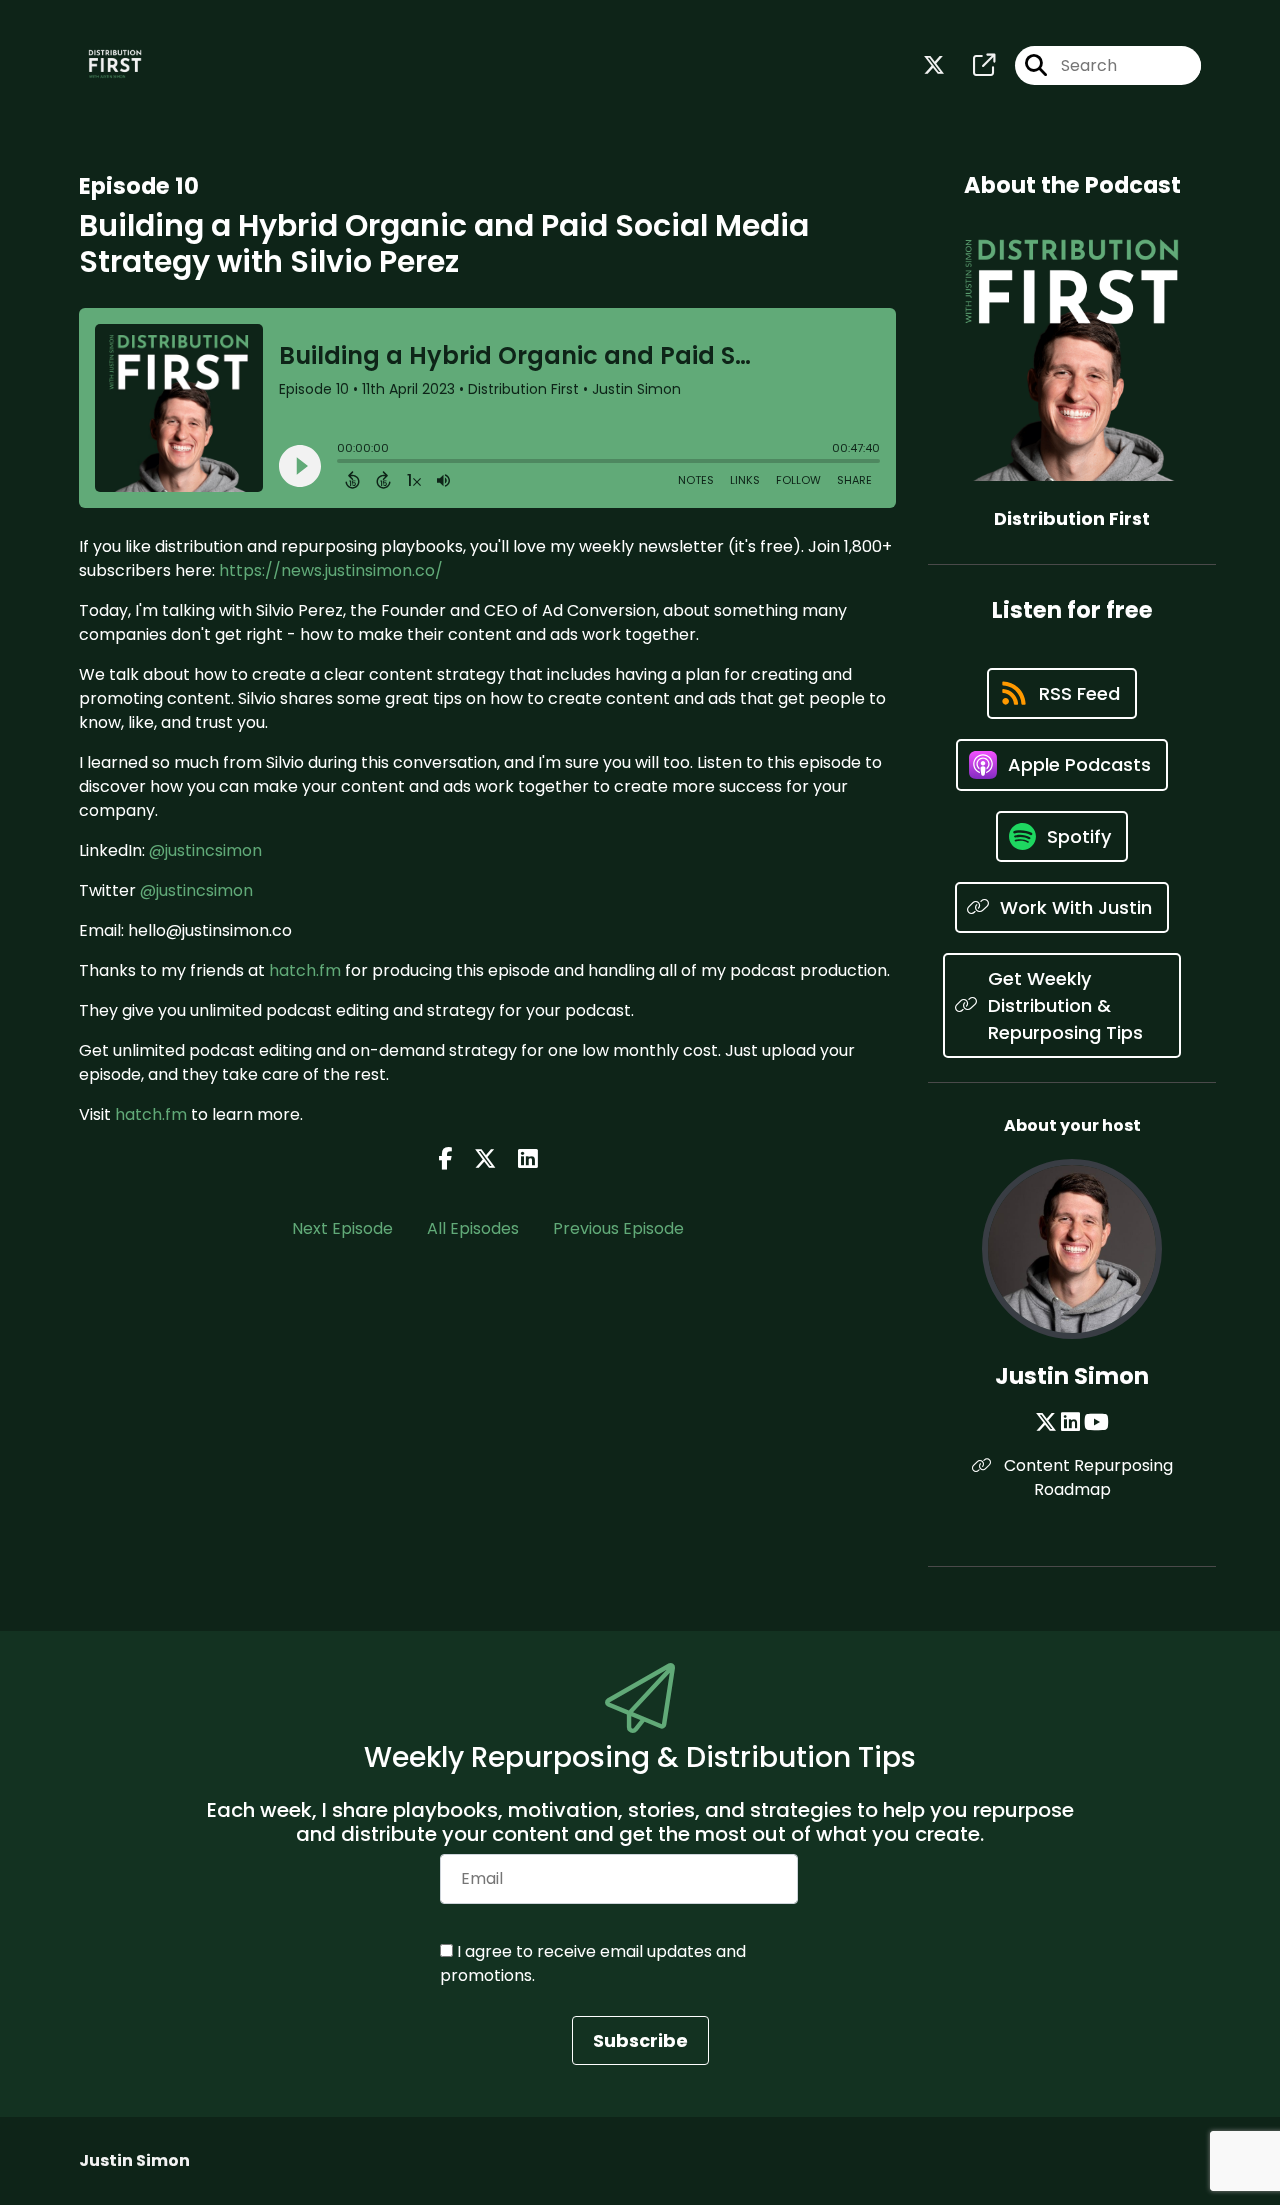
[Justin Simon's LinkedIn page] (1070, 1422)
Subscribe (640, 2040)
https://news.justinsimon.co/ (331, 570)
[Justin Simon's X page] (1046, 1422)
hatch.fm (305, 970)
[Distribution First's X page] (934, 65)
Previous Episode (618, 1228)
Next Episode (342, 1228)
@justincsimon (205, 850)
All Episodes (473, 1228)
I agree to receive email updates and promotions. (593, 1963)
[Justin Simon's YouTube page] (1096, 1422)
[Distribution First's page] (972, 65)
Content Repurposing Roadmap (1086, 1477)
